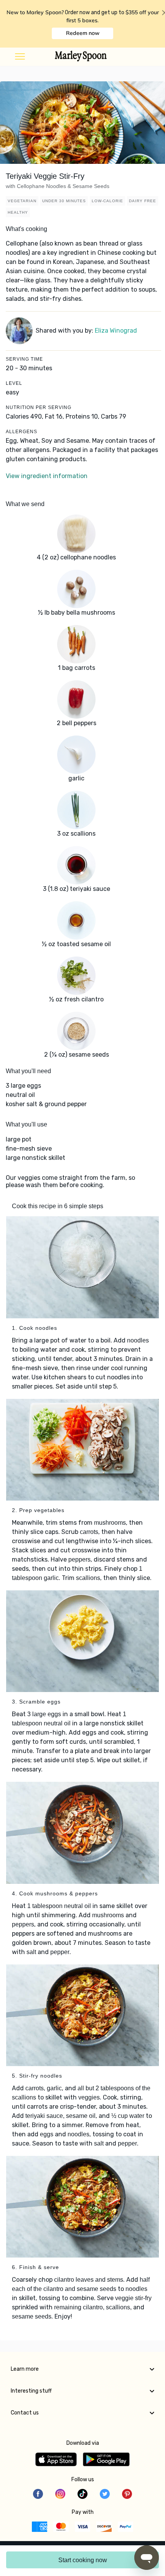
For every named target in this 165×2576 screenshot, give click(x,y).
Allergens (21, 432)
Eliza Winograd (116, 331)
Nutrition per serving (39, 407)
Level (14, 383)
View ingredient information (47, 476)
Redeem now (83, 33)
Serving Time (24, 359)
